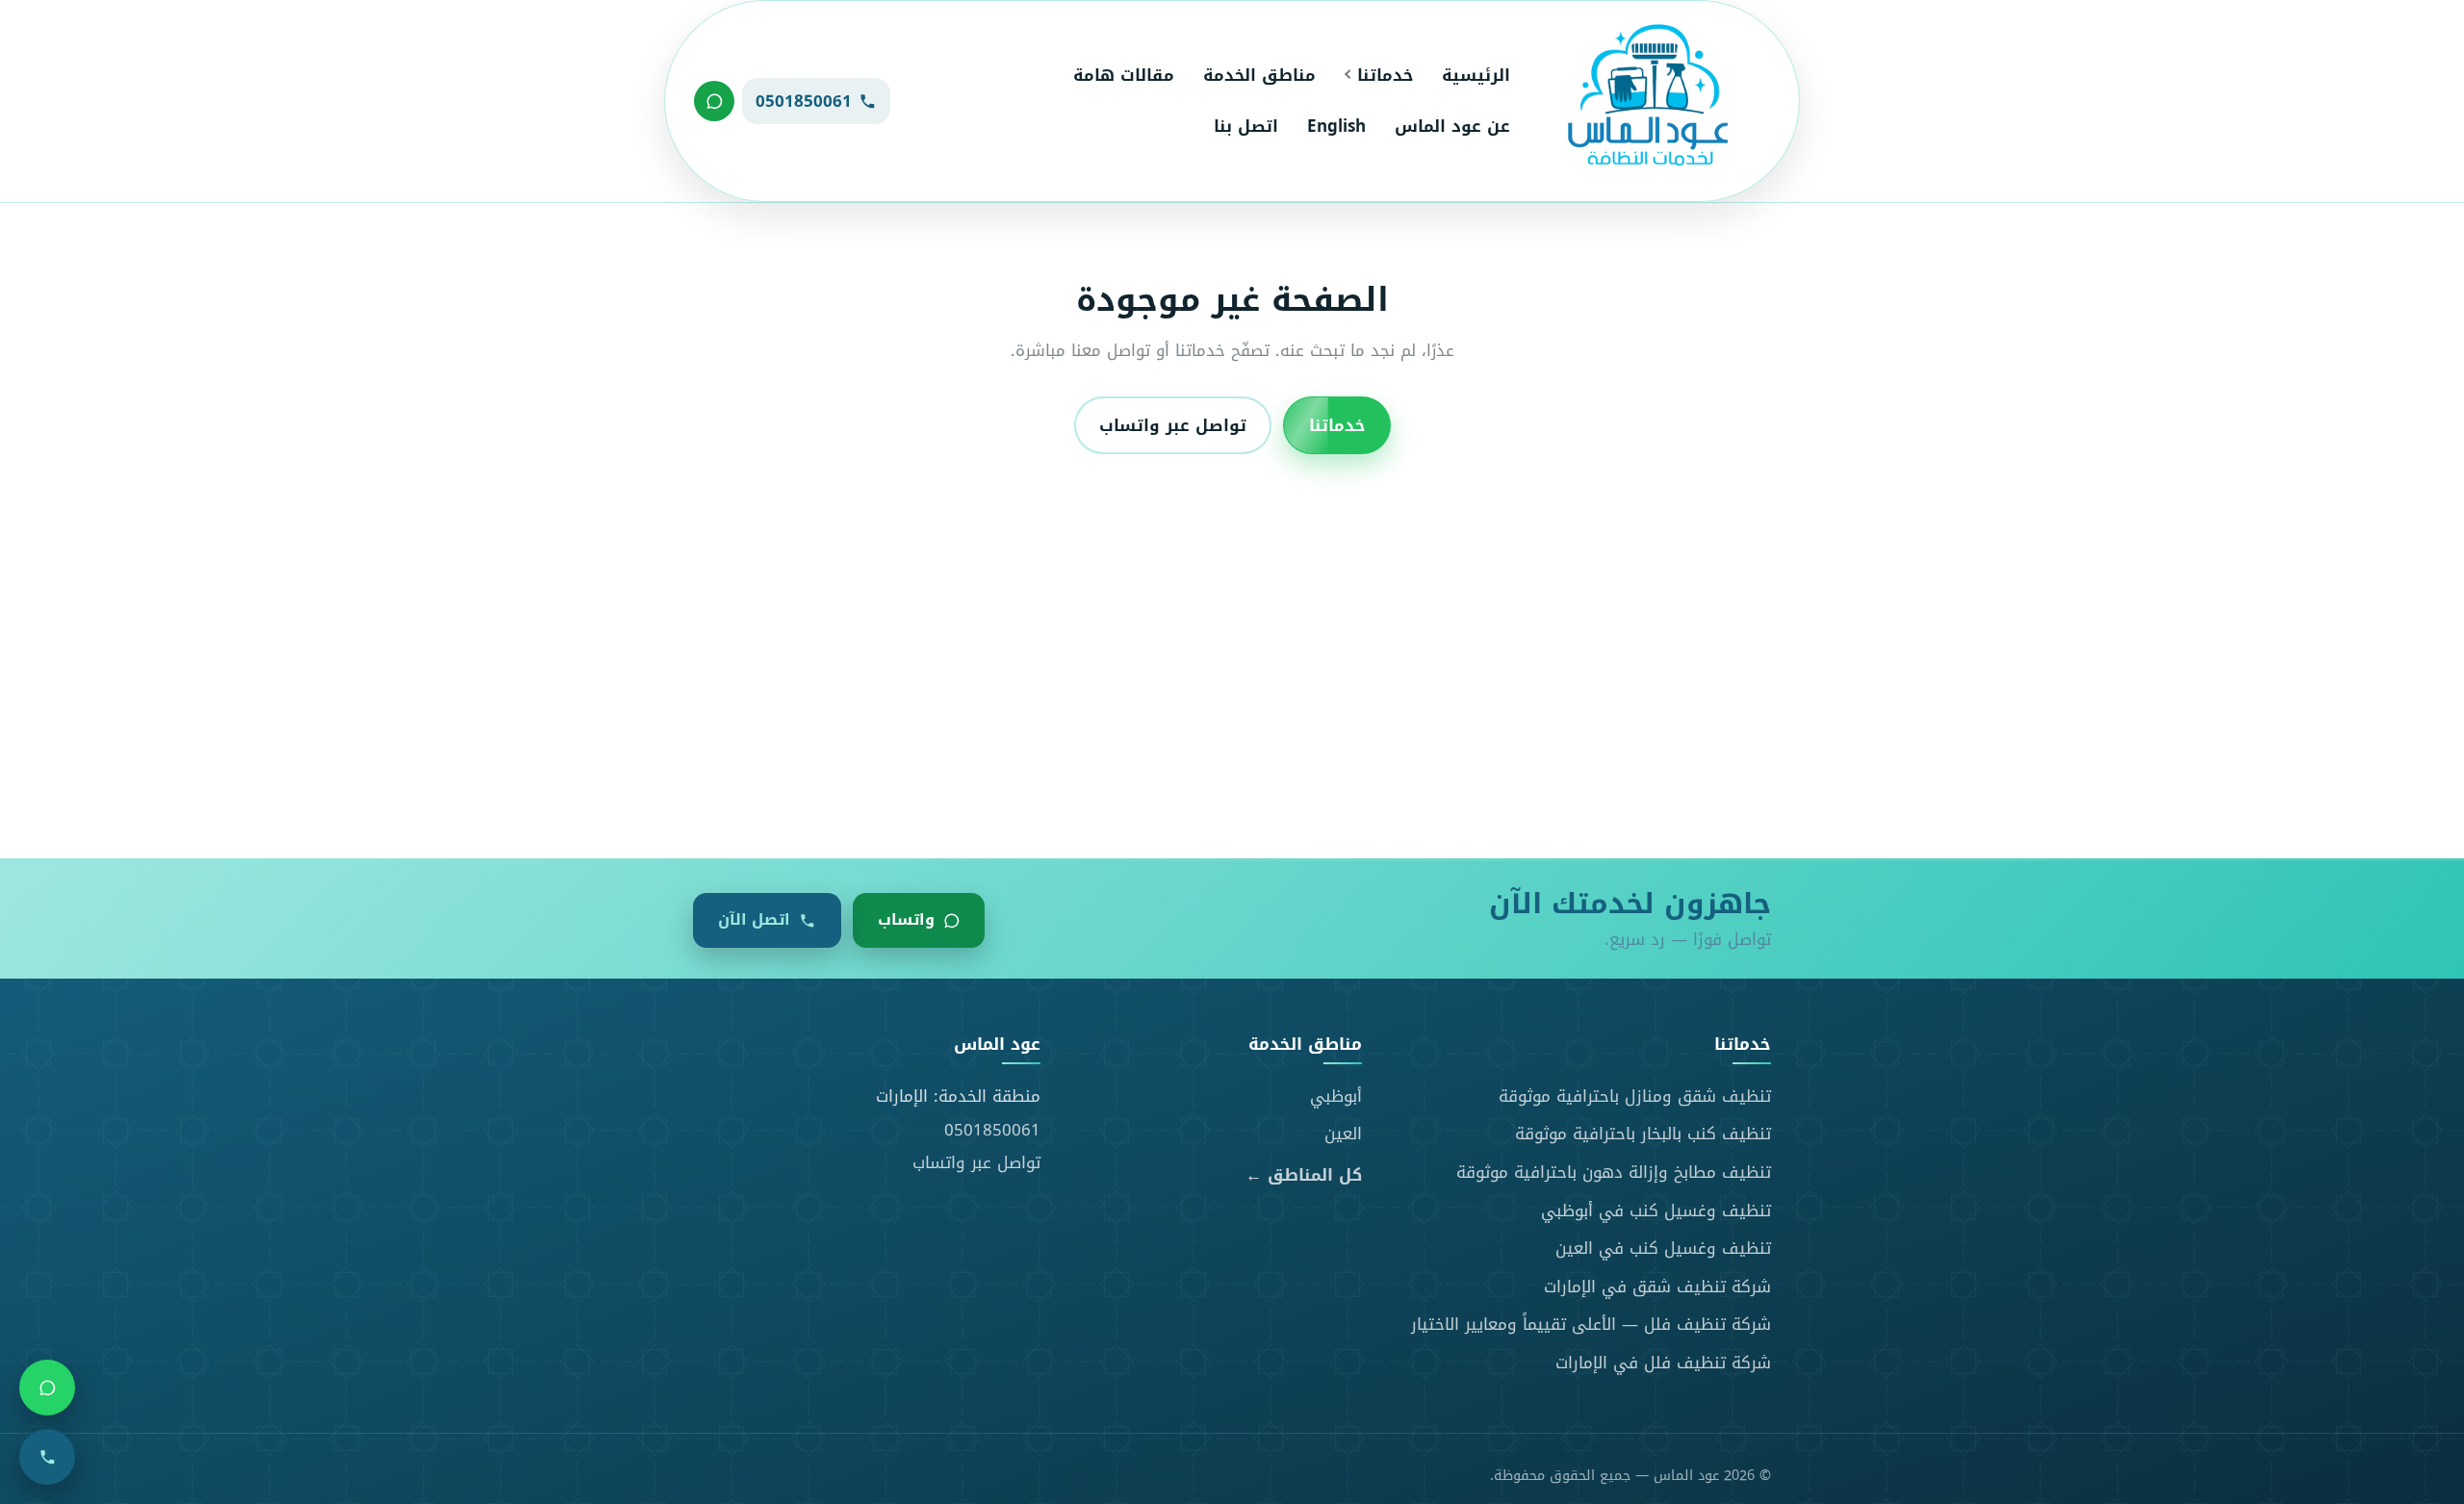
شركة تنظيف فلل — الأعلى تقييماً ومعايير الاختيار (1591, 1324)
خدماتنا (1385, 75)
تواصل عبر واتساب (1173, 425)
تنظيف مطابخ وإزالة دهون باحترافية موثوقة (1614, 1172)
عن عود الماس (1452, 126)
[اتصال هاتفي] (47, 1457)
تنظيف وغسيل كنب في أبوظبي (1656, 1211)
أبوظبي (1336, 1096)
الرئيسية (1476, 75)
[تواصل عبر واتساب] (714, 101)
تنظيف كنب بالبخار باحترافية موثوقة (1643, 1134)
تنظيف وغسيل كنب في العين (1663, 1248)
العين (1343, 1134)
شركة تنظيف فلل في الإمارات (1663, 1363)
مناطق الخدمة (1259, 75)
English (1336, 126)
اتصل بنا (1246, 126)
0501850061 (992, 1130)
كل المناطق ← (1304, 1175)
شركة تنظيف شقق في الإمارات (1657, 1287)
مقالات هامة (1124, 75)
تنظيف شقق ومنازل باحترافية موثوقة (1635, 1096)
